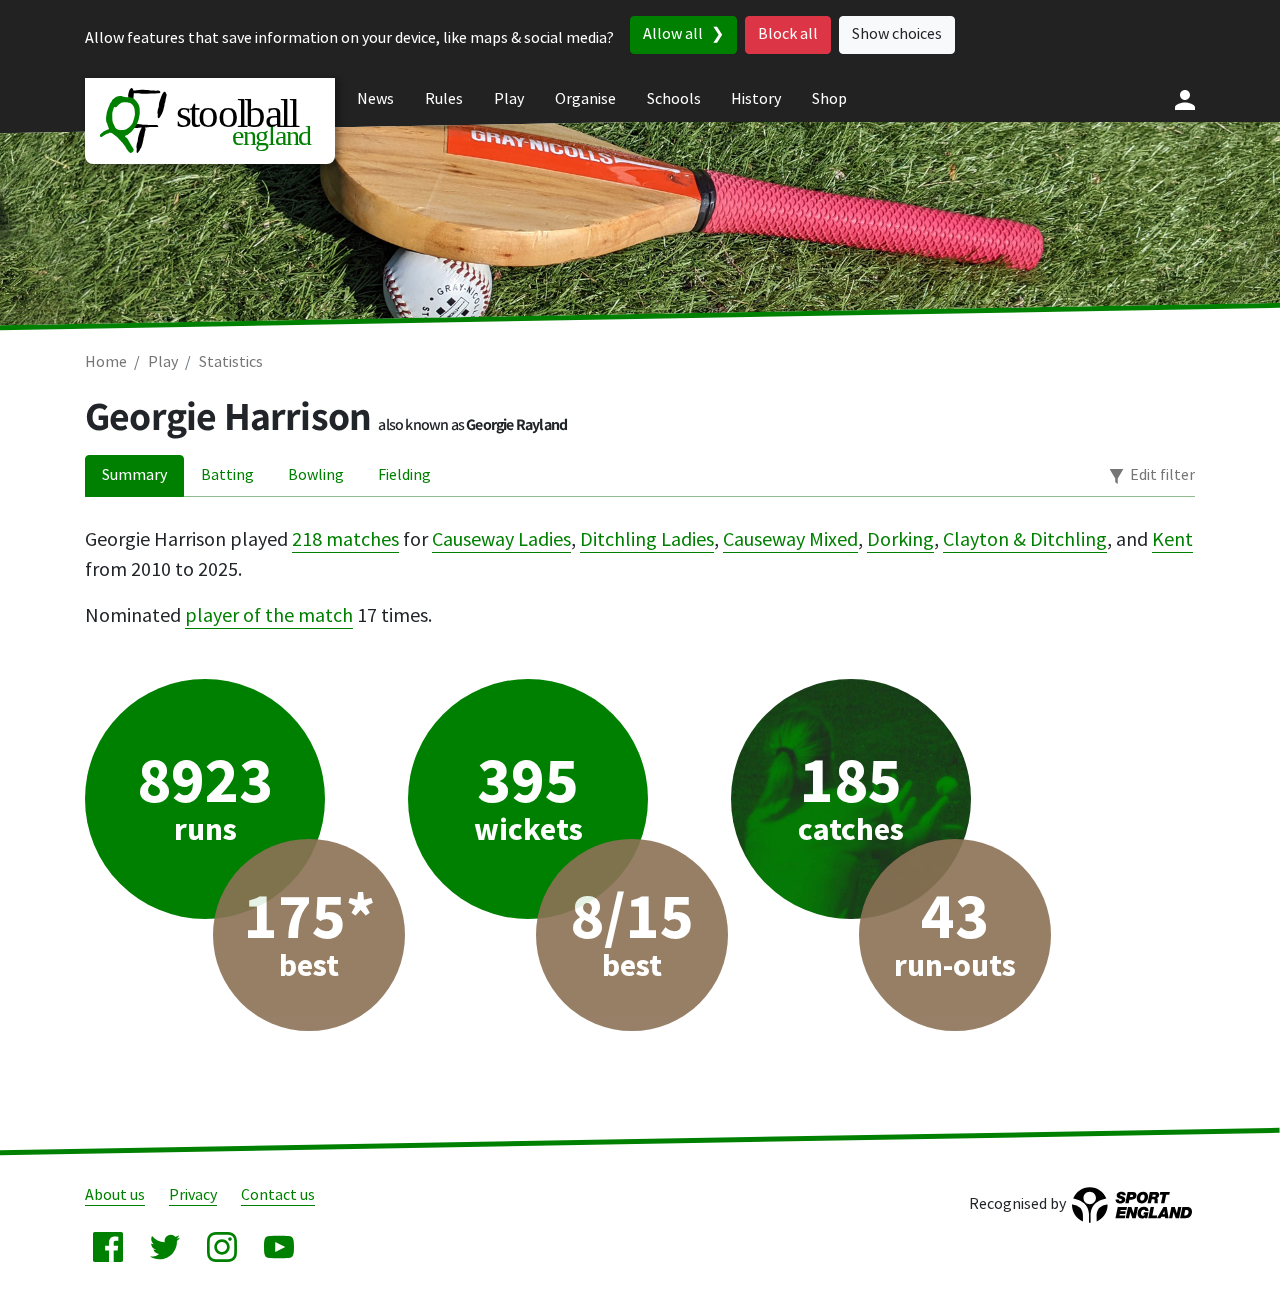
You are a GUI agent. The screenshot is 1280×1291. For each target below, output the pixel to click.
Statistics (231, 362)
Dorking (900, 540)
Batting (227, 475)
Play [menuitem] (509, 99)
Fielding (404, 475)
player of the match (269, 616)
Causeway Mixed (790, 540)
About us (115, 1195)
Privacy (193, 1195)
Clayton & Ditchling (1025, 540)
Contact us (278, 1195)
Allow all (673, 34)
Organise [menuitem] (585, 99)
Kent (1172, 540)
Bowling (316, 475)
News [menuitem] (375, 99)
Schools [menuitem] (674, 99)
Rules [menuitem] (444, 99)
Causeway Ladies (501, 540)
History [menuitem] (756, 99)
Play (163, 362)
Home (106, 362)
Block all (788, 34)
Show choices (897, 34)
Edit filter (1162, 475)
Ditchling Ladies (647, 540)
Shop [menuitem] (829, 99)
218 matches (345, 540)
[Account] (1185, 100)
